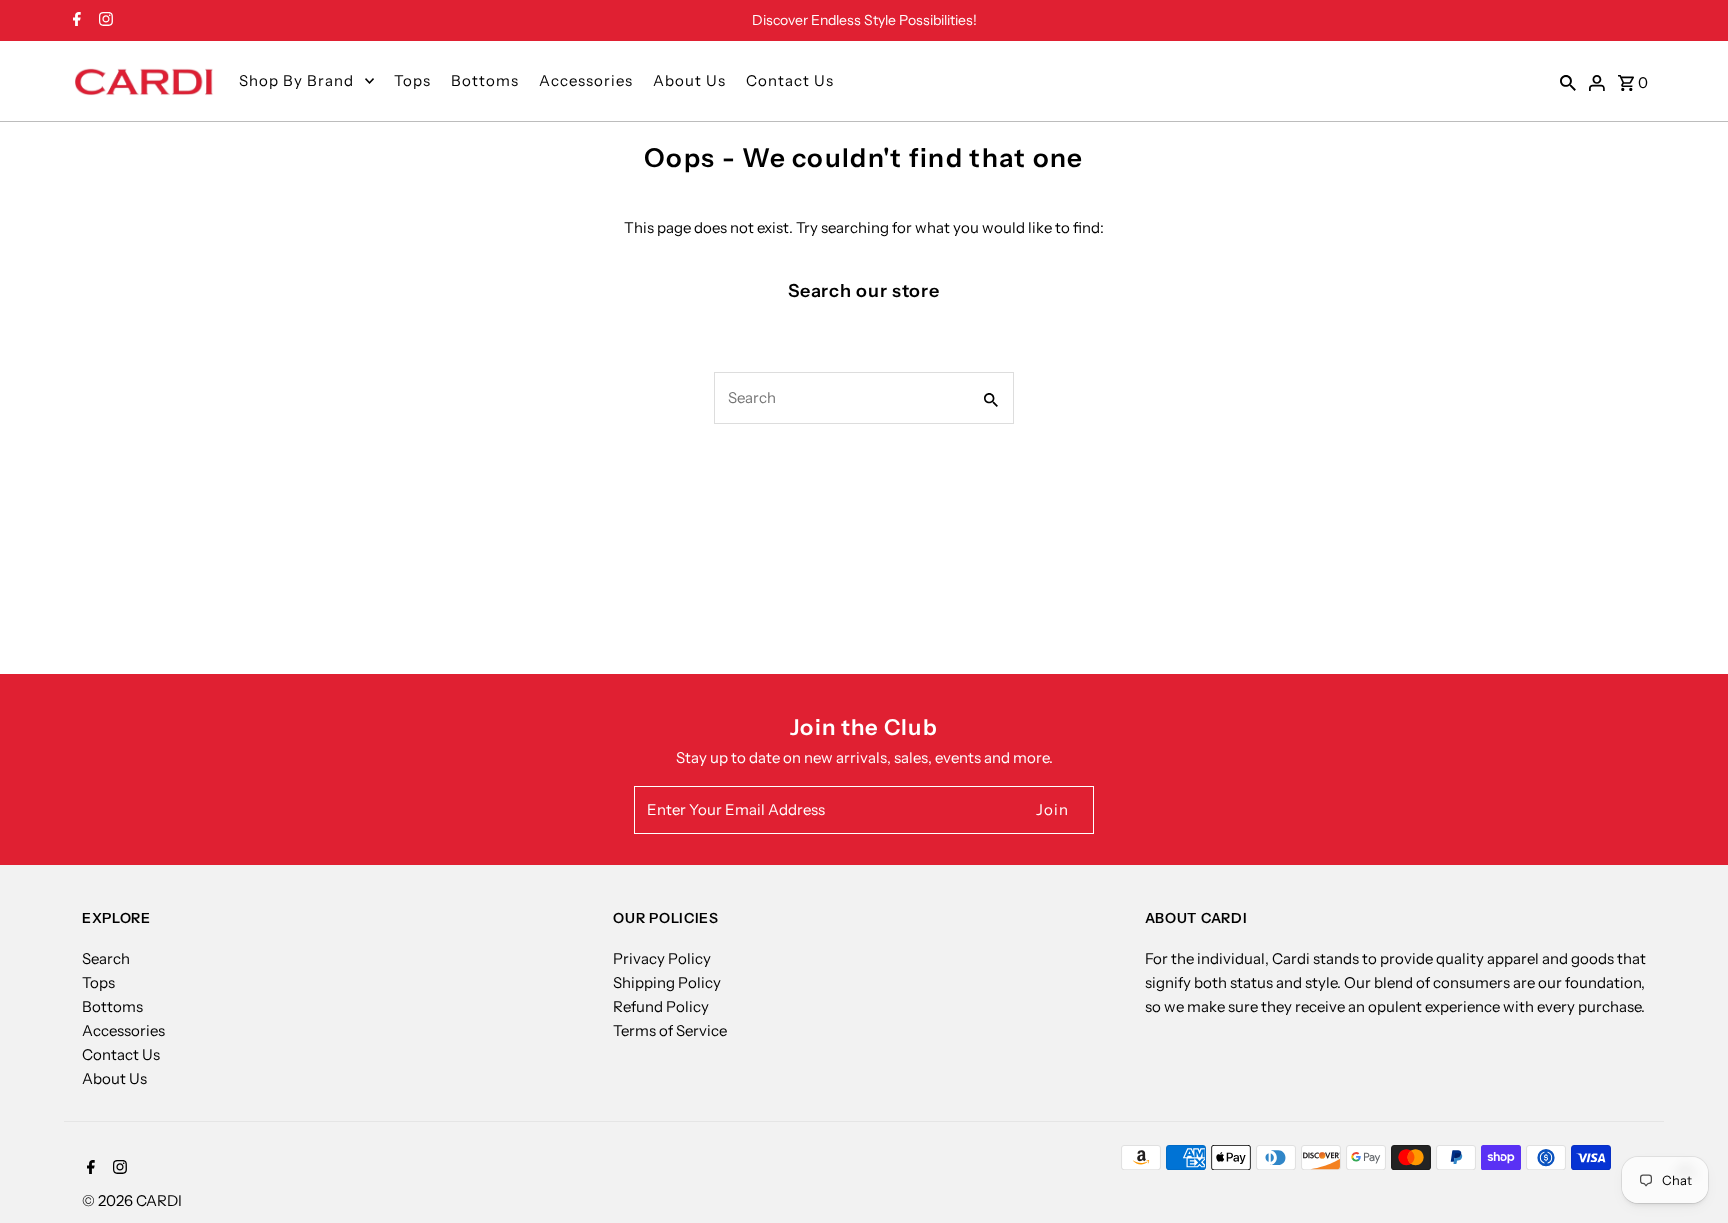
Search (106, 958)
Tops (412, 80)
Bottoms (485, 80)
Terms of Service (670, 1030)
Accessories (586, 80)
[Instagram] (103, 21)
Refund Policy (661, 1006)
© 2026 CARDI (132, 1200)
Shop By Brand (296, 80)
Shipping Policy (667, 982)
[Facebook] (74, 21)
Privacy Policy (662, 958)
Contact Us (790, 80)
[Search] (1568, 81)
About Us (689, 80)
